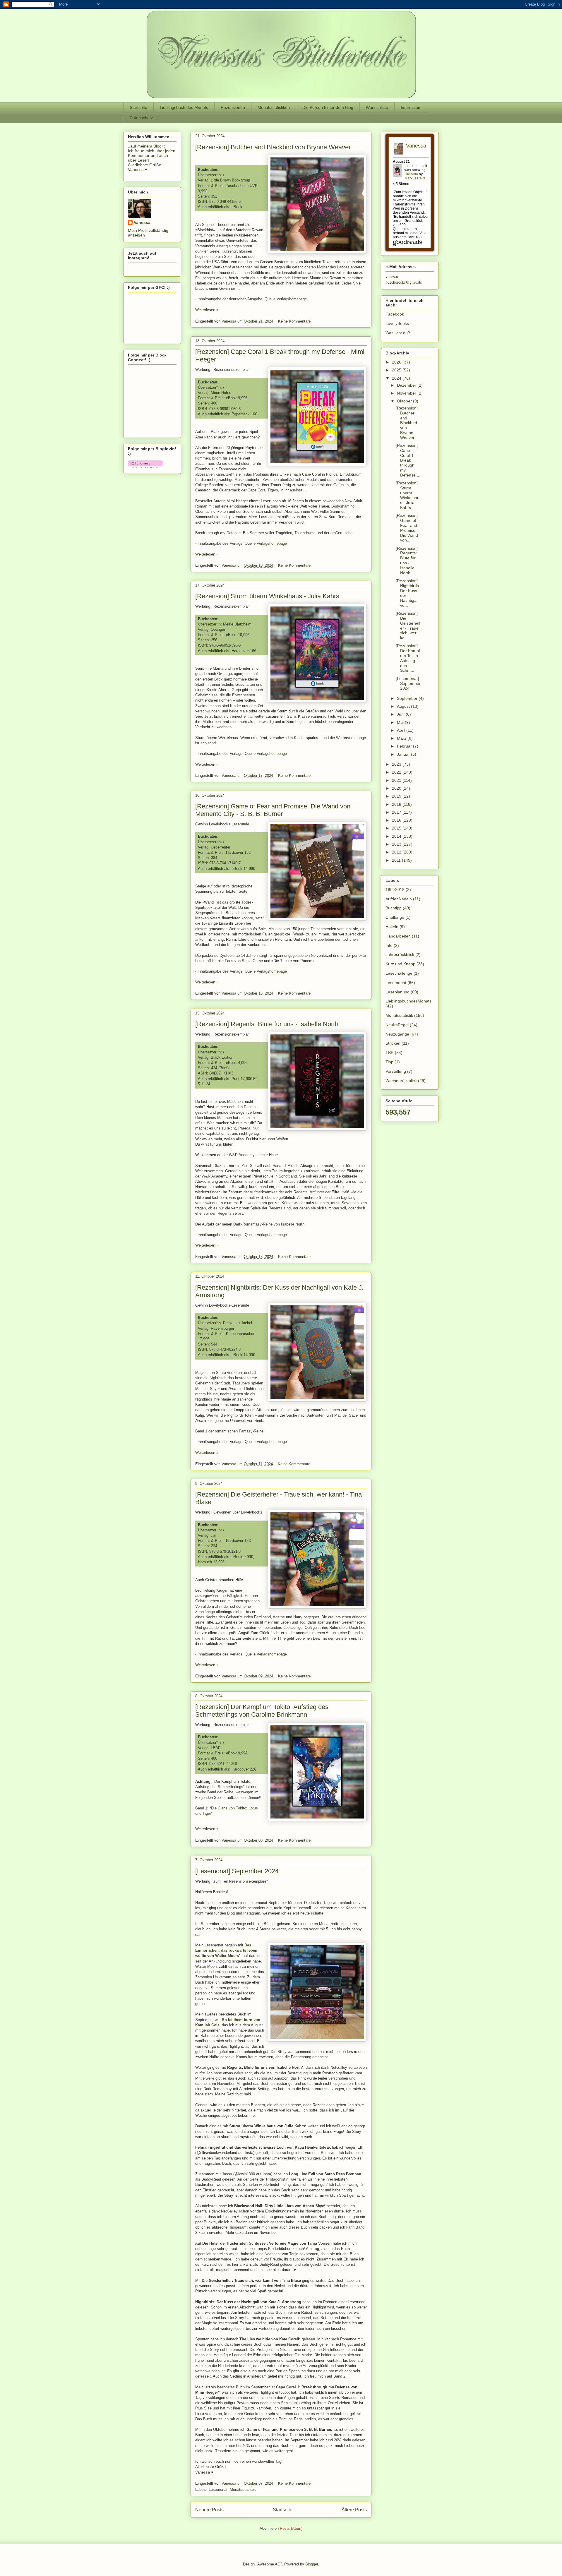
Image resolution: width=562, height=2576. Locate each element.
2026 (397, 362)
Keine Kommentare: (295, 321)
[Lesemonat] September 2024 (237, 1871)
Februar (405, 746)
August (404, 706)
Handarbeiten (398, 936)
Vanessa (142, 222)
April (402, 730)
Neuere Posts (209, 2510)
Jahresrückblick (400, 954)
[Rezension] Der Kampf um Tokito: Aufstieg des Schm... (408, 658)
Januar (404, 754)
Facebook (395, 314)
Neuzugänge (397, 1034)
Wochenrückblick (401, 1081)
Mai (401, 722)
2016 (397, 820)
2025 (397, 370)
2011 (397, 860)
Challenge (395, 917)
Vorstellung (396, 1071)
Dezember (407, 385)
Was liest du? (398, 333)
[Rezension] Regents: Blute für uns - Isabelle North (267, 1024)
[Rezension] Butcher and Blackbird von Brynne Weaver (273, 147)
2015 (397, 828)
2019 (397, 796)
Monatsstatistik (243, 2490)
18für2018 (395, 889)
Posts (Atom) (291, 2528)
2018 (397, 804)
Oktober (405, 401)
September (408, 698)
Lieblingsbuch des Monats (184, 107)
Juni (401, 714)
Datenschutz (141, 118)
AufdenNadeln (399, 899)
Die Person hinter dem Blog (328, 107)
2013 (397, 844)
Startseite (138, 107)
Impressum (411, 107)
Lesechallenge (399, 973)
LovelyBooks (397, 323)
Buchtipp (394, 908)
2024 (397, 378)
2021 (397, 780)
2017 (397, 812)
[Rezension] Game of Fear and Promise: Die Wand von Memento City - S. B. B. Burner (273, 810)
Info (389, 945)
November (407, 393)
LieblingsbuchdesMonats (408, 1001)
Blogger (312, 2564)
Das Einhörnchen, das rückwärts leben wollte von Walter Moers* (226, 1950)
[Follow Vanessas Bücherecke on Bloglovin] (145, 467)
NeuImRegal (397, 1025)
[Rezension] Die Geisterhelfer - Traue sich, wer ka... (408, 625)
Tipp (389, 1062)
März (402, 738)
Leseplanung (397, 992)
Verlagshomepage (292, 299)
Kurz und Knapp (400, 964)
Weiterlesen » (207, 310)
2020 (397, 788)
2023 (397, 764)
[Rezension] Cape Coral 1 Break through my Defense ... (408, 460)
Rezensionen (233, 107)
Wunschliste (377, 107)
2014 (397, 836)
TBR (390, 1053)
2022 (397, 772)
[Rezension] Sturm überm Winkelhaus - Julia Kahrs (267, 596)
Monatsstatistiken (274, 107)
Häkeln (392, 927)
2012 (397, 852)
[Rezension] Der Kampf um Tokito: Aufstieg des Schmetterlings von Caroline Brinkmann (262, 1711)
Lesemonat (218, 2490)
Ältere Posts (354, 2510)
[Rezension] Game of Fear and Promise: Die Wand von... (407, 528)
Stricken (393, 1043)
